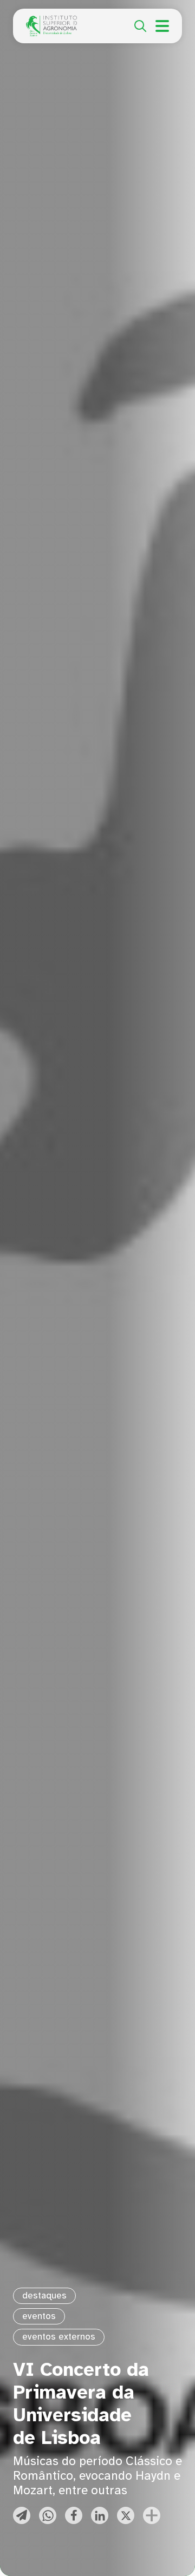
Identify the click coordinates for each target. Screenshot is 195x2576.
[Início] (51, 22)
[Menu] (162, 26)
